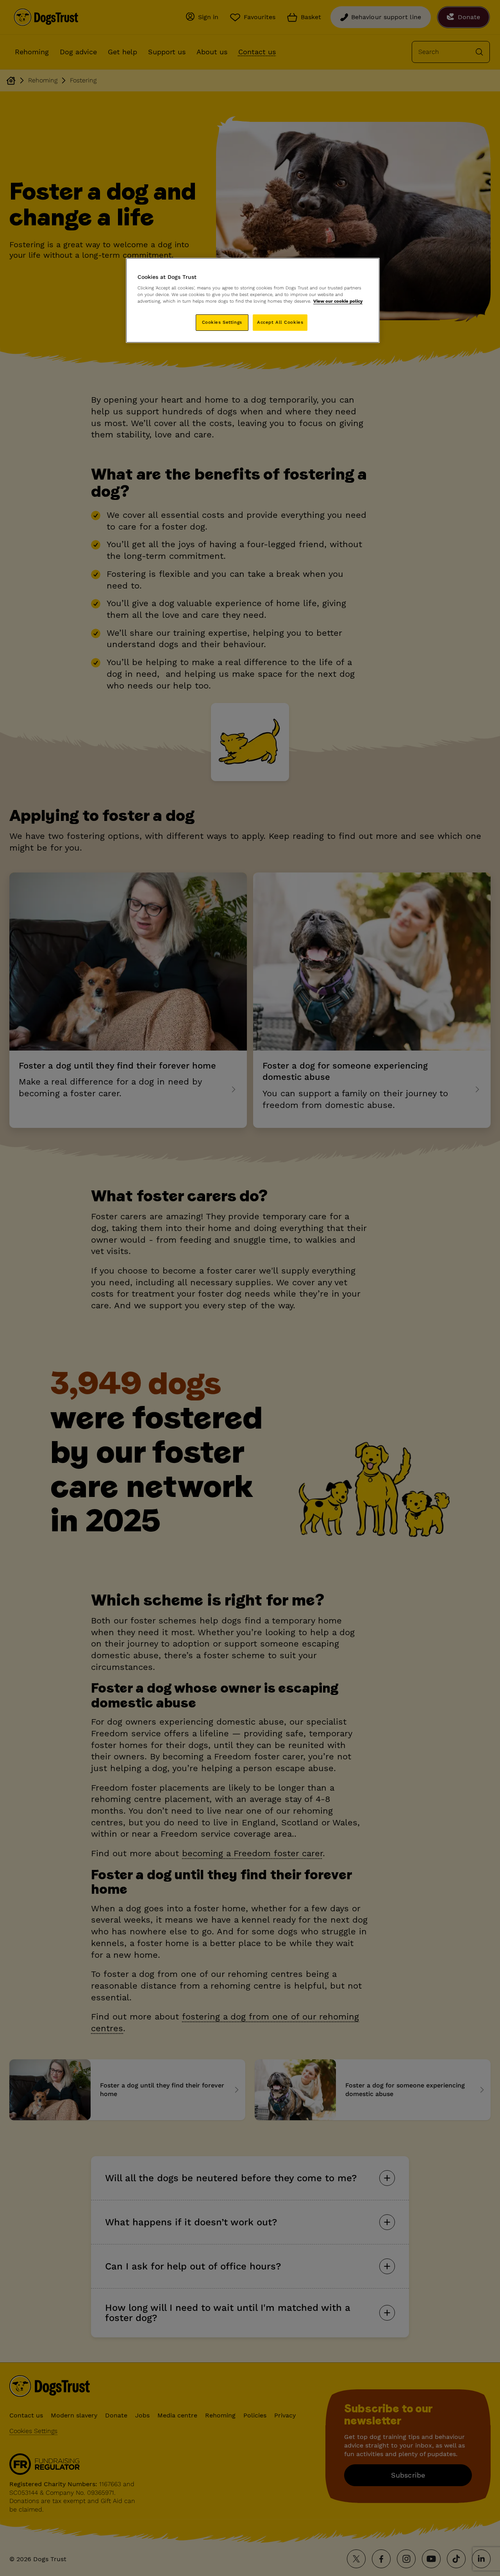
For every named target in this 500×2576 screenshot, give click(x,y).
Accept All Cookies (280, 322)
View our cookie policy (338, 301)
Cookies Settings (222, 322)
